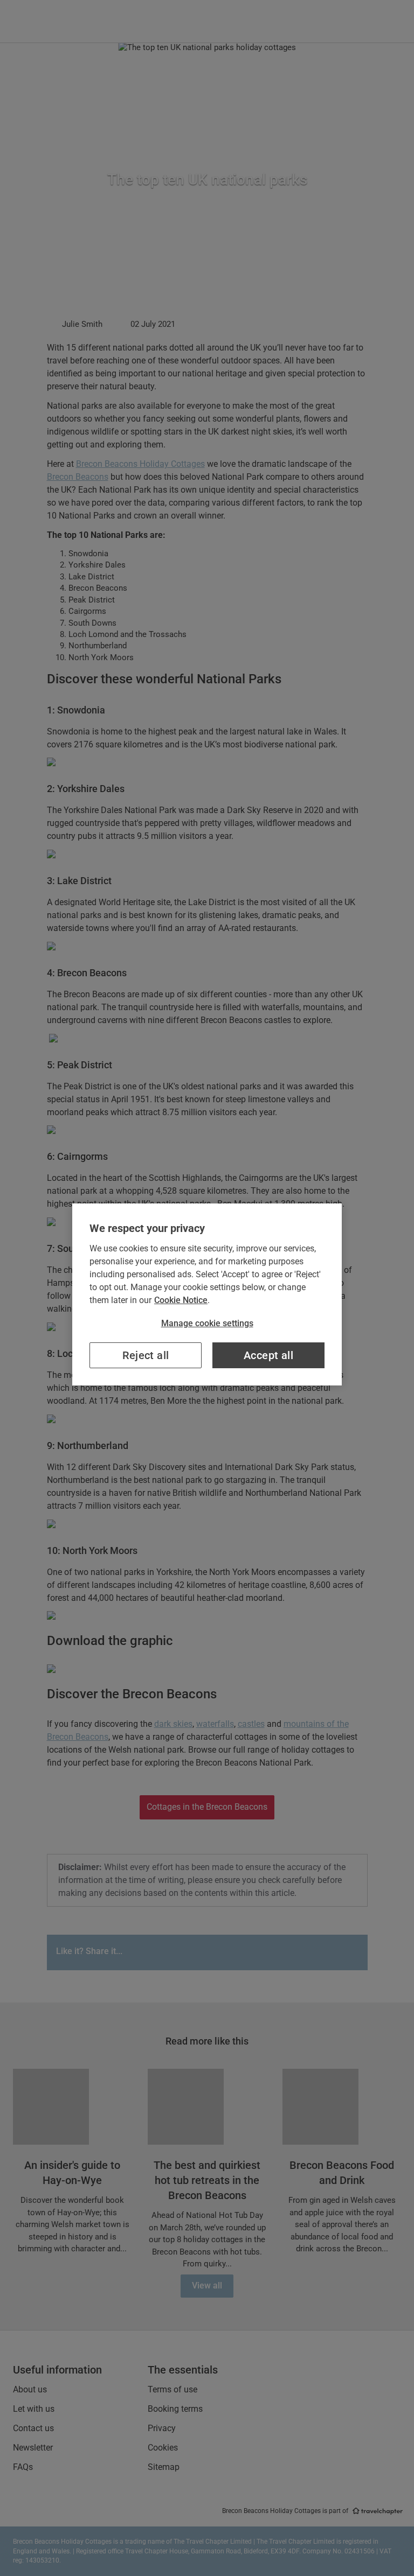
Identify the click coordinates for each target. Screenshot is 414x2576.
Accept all (268, 1355)
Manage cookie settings (207, 1323)
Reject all (146, 1355)
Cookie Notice (181, 1300)
